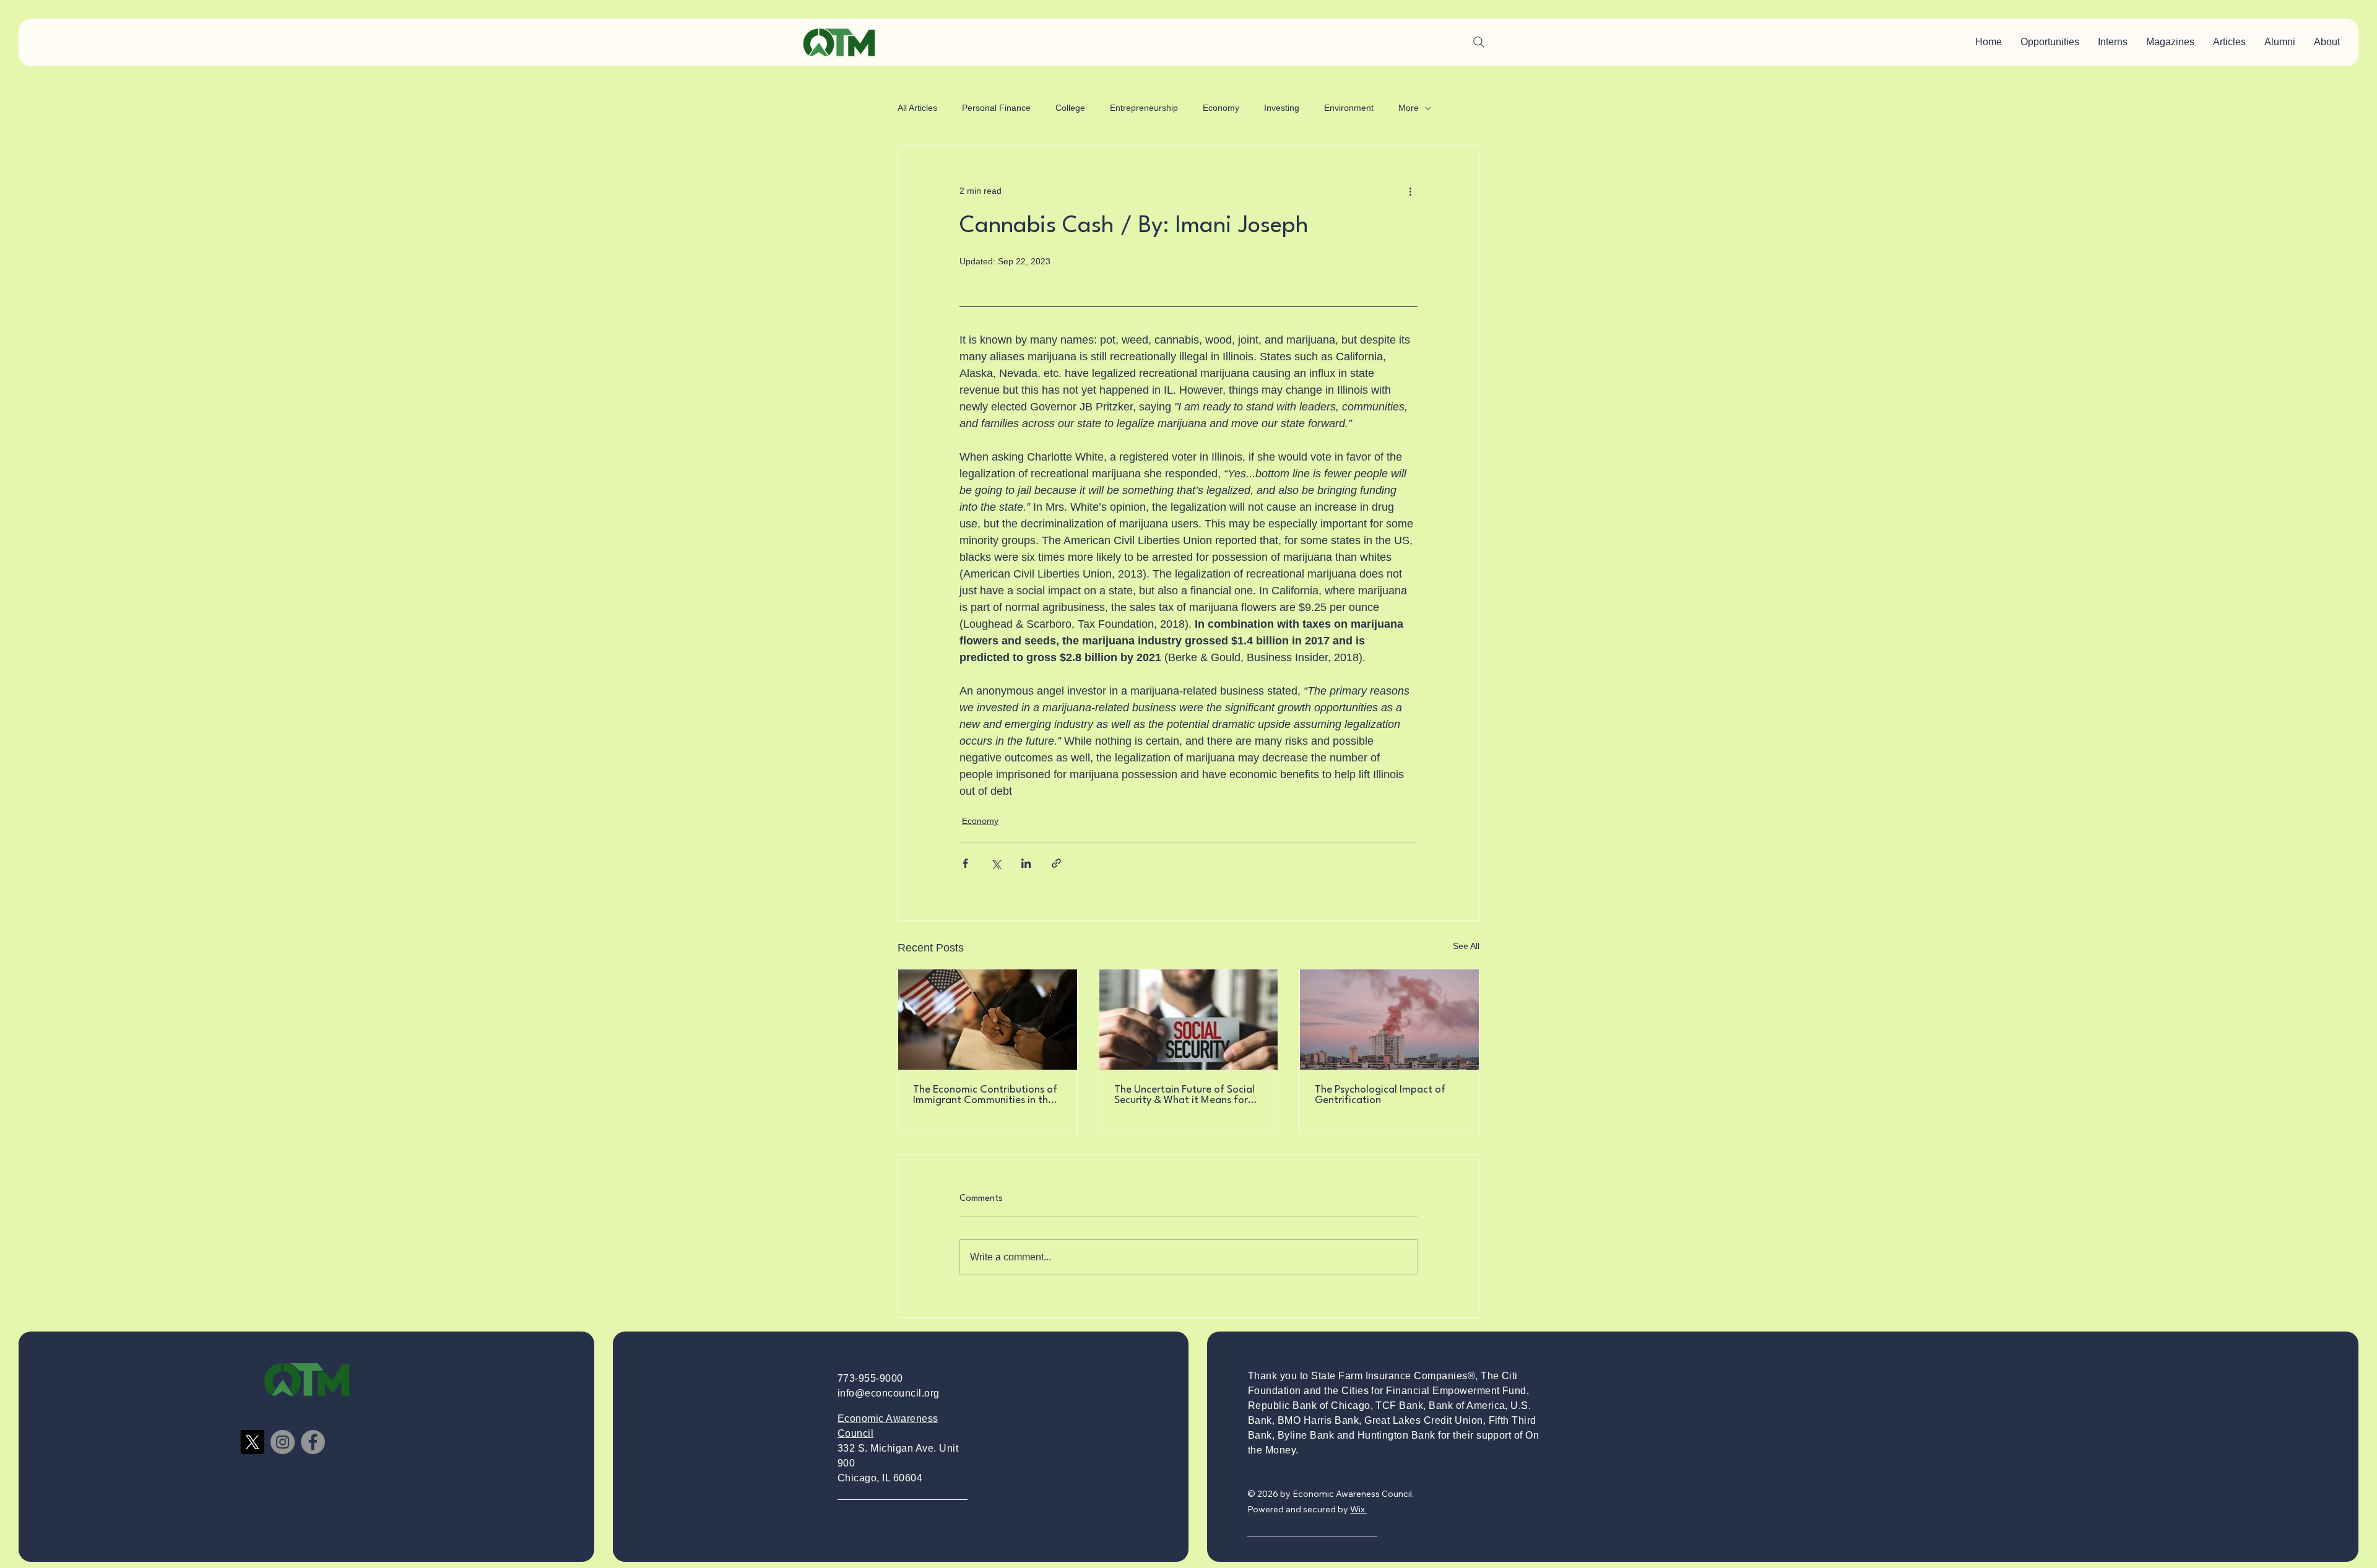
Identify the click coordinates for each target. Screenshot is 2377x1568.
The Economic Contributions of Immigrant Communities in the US (985, 1095)
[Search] (1479, 42)
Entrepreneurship (1144, 108)
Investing (1282, 108)
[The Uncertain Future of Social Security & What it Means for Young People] (1189, 1020)
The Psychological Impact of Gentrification (1380, 1095)
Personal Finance (996, 108)
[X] (252, 1442)
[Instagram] (283, 1442)
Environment (1349, 108)
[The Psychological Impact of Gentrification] (1389, 1020)
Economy (1221, 108)
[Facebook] (313, 1442)
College (1070, 108)
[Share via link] (1056, 863)
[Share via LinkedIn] (1026, 863)
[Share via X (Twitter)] (996, 863)
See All (1466, 946)
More (1409, 108)
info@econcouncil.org (889, 1393)
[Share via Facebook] (965, 863)
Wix (1357, 1509)
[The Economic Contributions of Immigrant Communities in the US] (988, 1020)
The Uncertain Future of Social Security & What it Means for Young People (1184, 1095)
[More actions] (1410, 191)
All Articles (917, 108)
